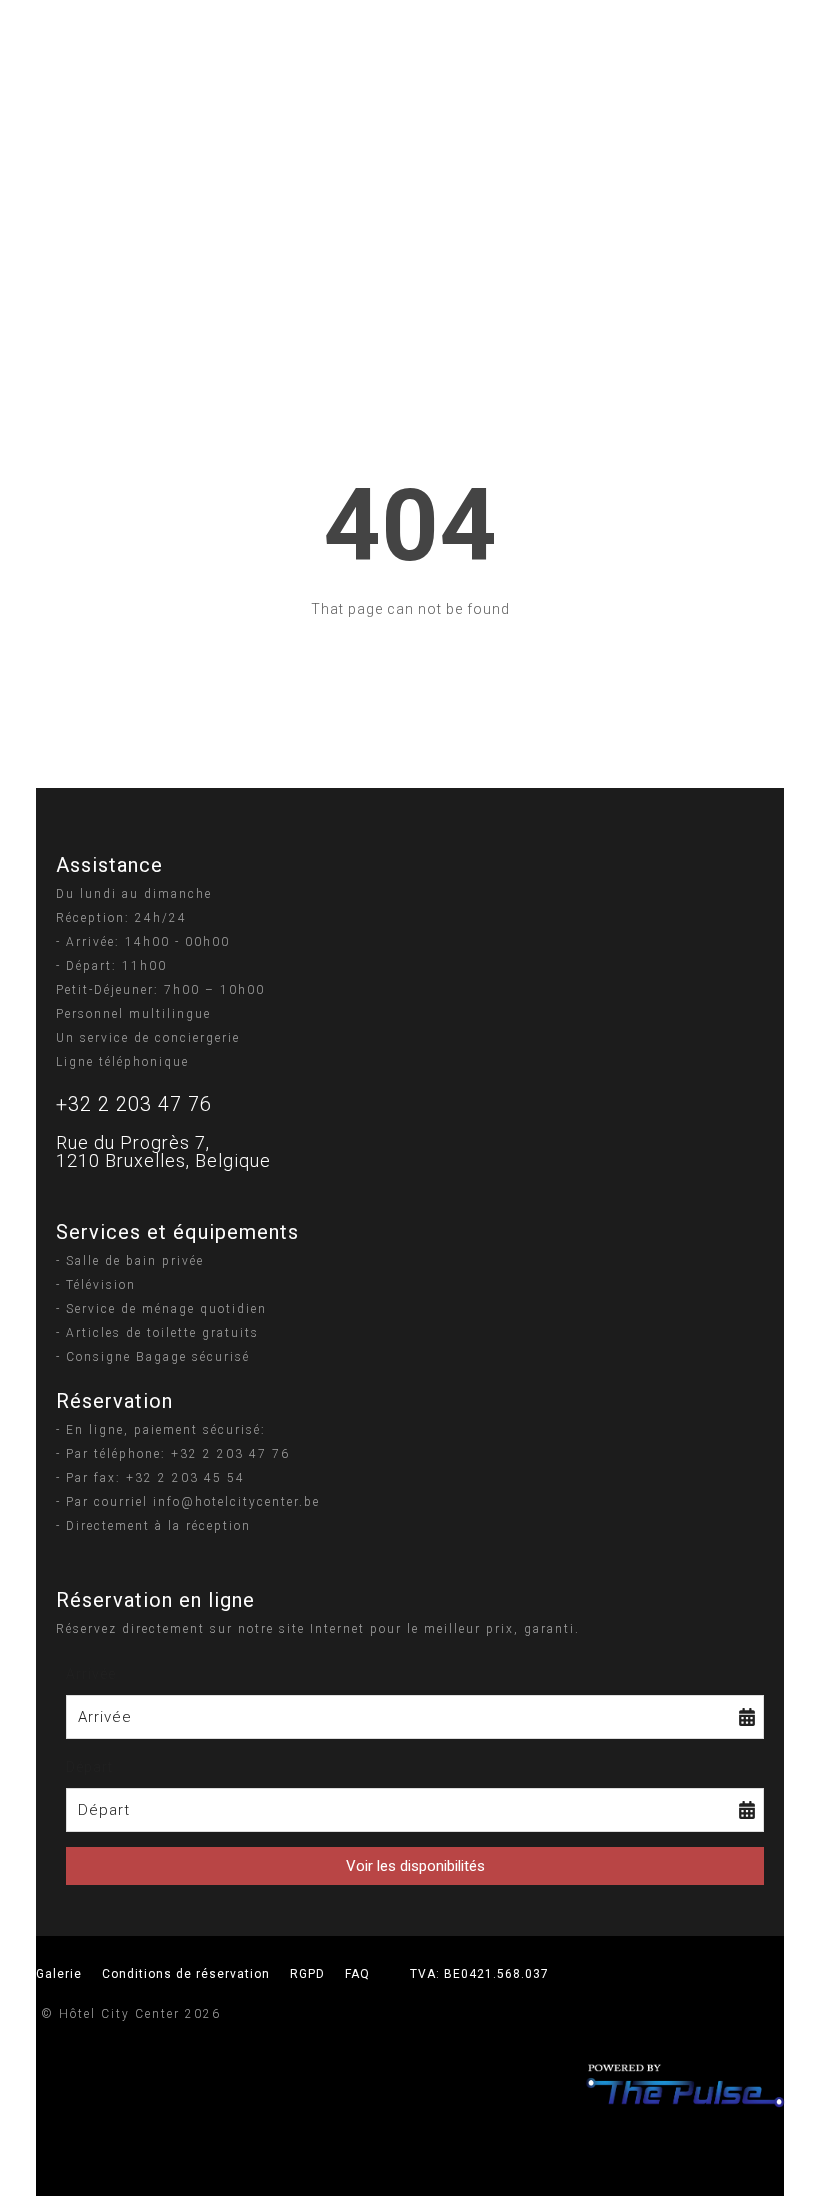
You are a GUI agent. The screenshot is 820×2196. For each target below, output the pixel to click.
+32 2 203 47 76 (134, 1104)
